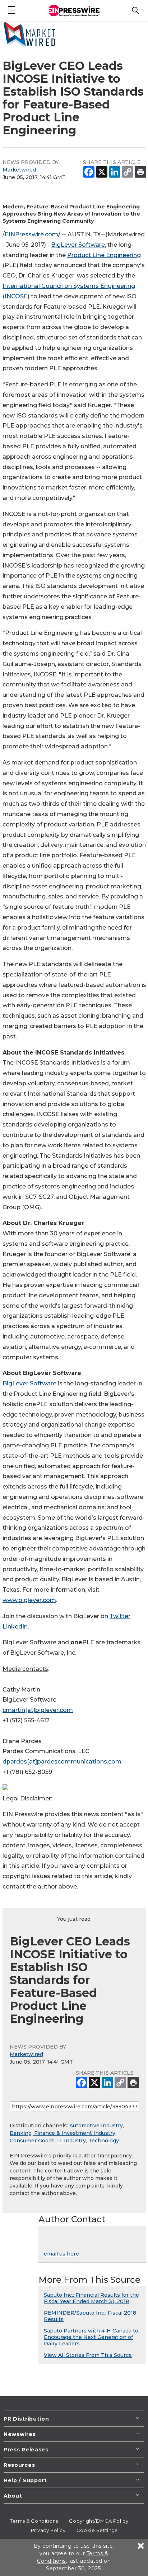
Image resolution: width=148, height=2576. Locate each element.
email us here (61, 2254)
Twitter (120, 1616)
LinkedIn (15, 1627)
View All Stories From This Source (88, 2355)
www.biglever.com (29, 1600)
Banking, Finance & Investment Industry (63, 2133)
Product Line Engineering (104, 255)
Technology (104, 2141)
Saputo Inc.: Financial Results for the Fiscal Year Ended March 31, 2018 (91, 2298)
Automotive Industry (96, 2126)
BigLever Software (78, 245)
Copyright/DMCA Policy (99, 2521)
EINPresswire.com (31, 234)
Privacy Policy (48, 2530)
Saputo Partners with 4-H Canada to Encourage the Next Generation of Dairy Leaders (91, 2337)
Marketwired (19, 170)
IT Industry (71, 2141)
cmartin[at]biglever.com (38, 1710)
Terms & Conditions (34, 2521)
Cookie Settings (97, 2530)
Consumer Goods (32, 2141)
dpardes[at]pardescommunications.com (62, 1762)
